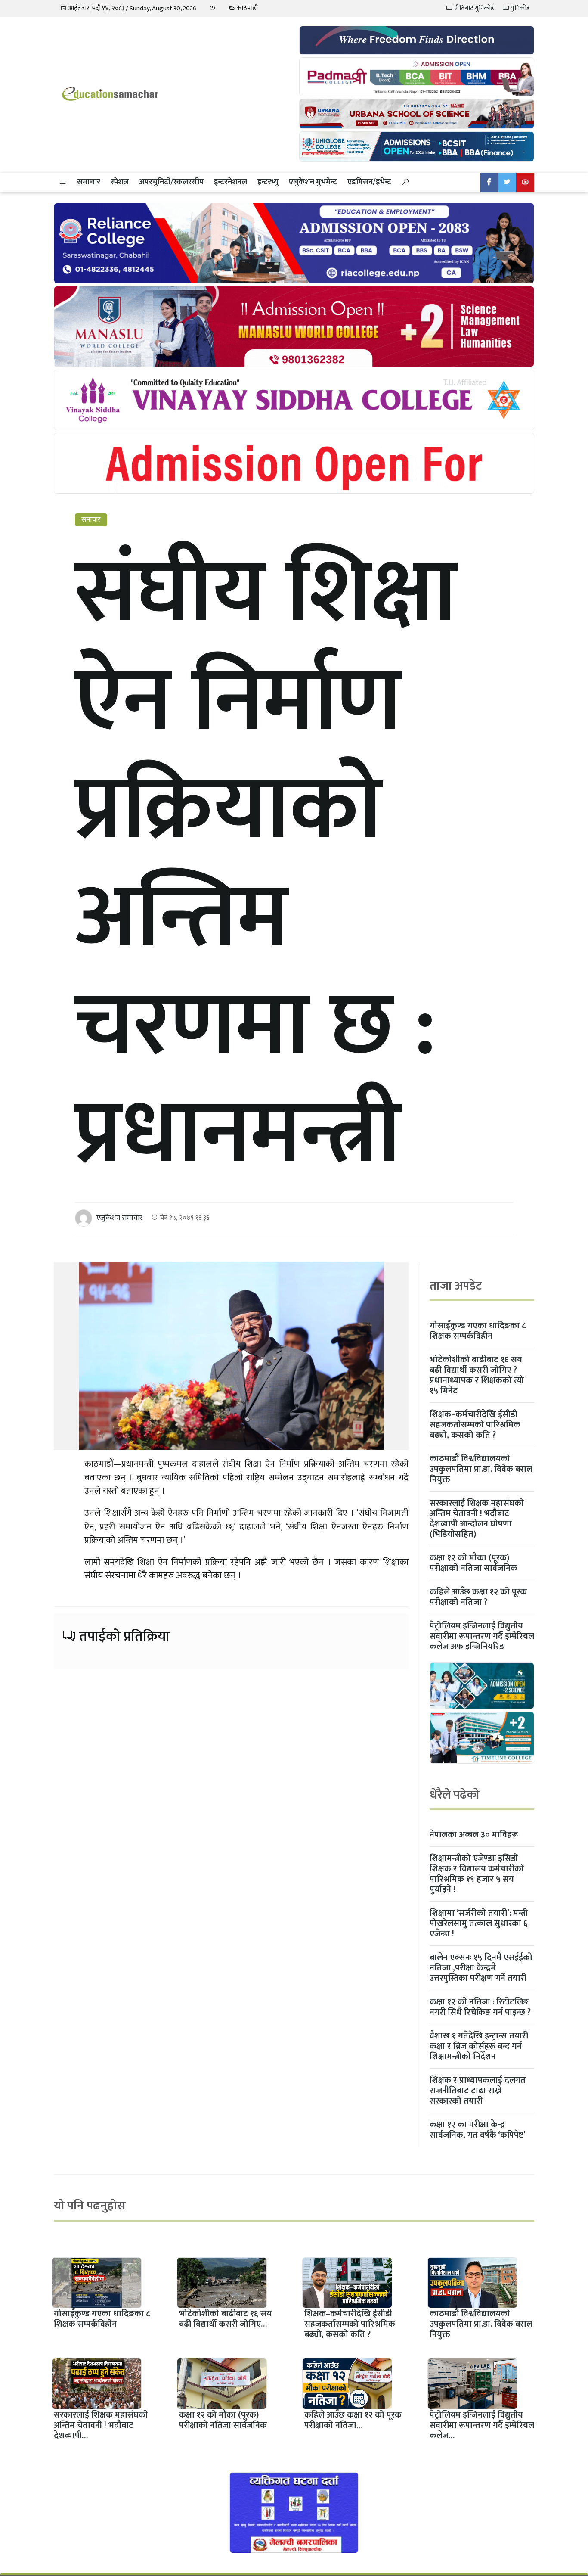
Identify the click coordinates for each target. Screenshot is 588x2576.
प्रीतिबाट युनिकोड (473, 8)
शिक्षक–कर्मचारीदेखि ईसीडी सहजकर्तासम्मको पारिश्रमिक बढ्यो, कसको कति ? (475, 1425)
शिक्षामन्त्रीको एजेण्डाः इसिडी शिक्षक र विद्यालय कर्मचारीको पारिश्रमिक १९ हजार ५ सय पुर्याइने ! (477, 1874)
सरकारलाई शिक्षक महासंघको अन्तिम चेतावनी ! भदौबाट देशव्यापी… (101, 2425)
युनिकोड (520, 8)
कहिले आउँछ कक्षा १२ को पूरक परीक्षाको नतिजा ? (478, 1597)
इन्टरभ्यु (268, 182)
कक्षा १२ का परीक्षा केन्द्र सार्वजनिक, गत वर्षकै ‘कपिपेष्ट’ (478, 2130)
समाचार (89, 182)
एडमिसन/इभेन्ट (369, 182)
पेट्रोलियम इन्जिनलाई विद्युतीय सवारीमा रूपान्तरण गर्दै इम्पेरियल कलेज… (482, 2425)
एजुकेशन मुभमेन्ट (313, 182)
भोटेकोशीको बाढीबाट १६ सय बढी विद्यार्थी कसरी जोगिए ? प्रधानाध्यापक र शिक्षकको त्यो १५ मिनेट (477, 1375)
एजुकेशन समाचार (119, 1218)
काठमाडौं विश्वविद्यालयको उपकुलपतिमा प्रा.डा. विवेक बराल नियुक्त (481, 1469)
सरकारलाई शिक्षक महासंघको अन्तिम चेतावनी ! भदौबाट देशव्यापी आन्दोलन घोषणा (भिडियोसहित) (477, 1519)
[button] (63, 182)
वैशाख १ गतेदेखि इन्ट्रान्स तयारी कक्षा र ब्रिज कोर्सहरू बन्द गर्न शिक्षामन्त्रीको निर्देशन (479, 2046)
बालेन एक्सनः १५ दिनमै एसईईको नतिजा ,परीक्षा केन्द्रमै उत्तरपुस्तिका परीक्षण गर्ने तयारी (481, 1968)
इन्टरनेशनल (231, 182)
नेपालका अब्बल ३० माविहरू (474, 1835)
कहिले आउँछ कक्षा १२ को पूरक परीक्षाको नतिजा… (353, 2420)
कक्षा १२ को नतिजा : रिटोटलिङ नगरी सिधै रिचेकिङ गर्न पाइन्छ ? (480, 2007)
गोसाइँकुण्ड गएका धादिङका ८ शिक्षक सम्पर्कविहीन (478, 1331)
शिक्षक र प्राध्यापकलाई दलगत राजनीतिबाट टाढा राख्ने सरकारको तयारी (478, 2091)
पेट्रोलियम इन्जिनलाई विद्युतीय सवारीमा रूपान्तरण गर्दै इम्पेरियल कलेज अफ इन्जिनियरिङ (482, 1636)
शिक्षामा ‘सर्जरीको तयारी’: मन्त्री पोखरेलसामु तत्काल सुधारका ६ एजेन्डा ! (479, 1923)
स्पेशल (120, 182)
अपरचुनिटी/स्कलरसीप (171, 182)
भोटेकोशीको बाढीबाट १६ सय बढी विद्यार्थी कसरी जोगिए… (225, 2319)
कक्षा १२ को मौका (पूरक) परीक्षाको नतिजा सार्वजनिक (473, 1563)
